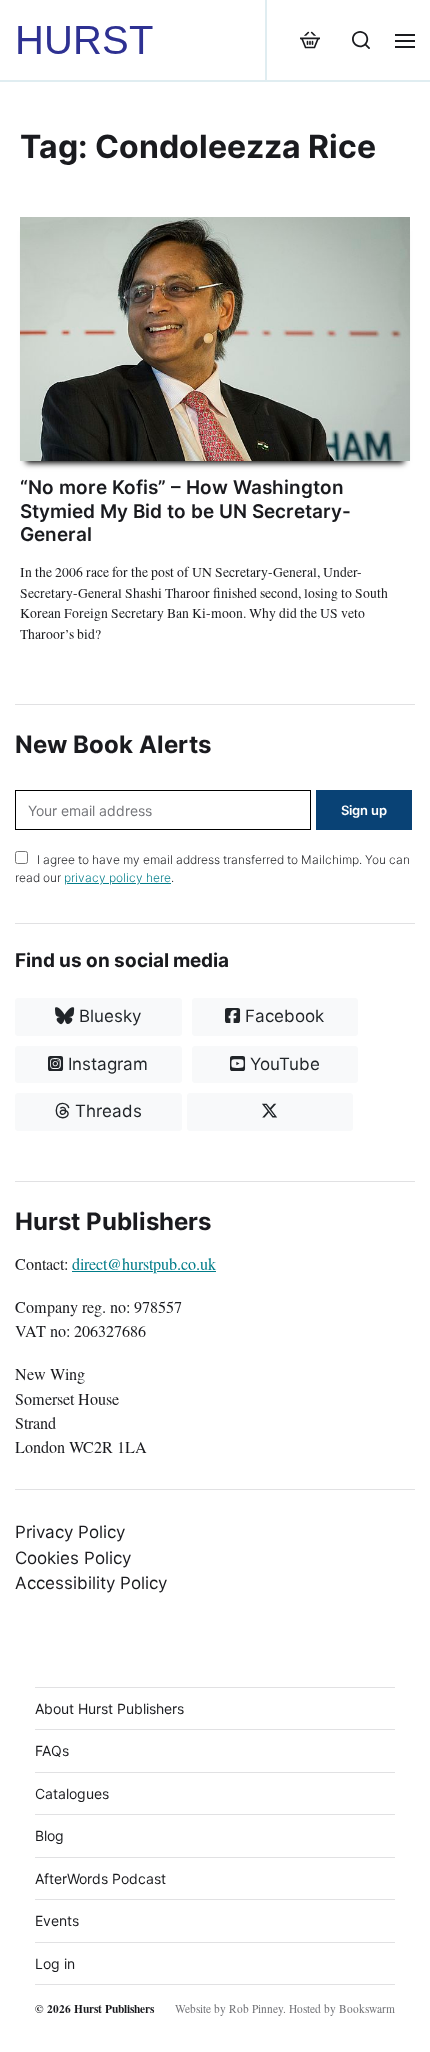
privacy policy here (117, 877)
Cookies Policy (73, 1558)
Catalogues (72, 1793)
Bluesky (107, 1016)
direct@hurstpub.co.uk (144, 1264)
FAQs (52, 1750)
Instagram (105, 1064)
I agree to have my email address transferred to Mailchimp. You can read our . (212, 868)
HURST (84, 40)
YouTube (282, 1064)
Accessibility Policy (91, 1583)
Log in (55, 1963)
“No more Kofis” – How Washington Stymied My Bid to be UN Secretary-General (185, 511)
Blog (49, 1835)
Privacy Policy (70, 1532)
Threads (106, 1111)
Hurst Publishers (114, 2008)
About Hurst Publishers (109, 1708)
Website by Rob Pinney (229, 2008)
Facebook (282, 1016)
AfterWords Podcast (100, 1878)
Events (57, 1920)
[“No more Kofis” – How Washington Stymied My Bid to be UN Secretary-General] (215, 339)
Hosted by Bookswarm (342, 2008)
